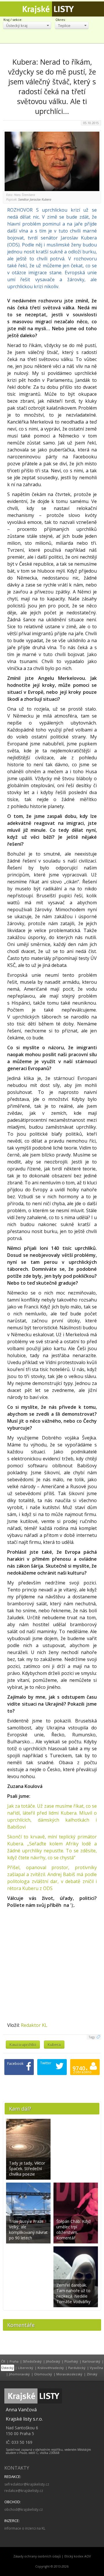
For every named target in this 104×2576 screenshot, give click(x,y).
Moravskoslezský (69, 2374)
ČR (3, 2361)
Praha (14, 2361)
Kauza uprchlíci (23, 2045)
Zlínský (92, 2374)
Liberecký (26, 2368)
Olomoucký (43, 2374)
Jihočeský (53, 2361)
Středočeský (32, 2361)
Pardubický (77, 2368)
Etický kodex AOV (78, 2556)
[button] (27, 25)
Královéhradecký (51, 2368)
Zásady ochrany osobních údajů (37, 2556)
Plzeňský (71, 2361)
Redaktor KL (34, 2025)
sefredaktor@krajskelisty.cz (27, 2484)
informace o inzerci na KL (25, 2528)
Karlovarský (91, 2361)
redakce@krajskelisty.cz (24, 2491)
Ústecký (8, 2368)
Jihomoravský (19, 2374)
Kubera (54, 2045)
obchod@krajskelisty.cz (24, 2509)
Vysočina (96, 2368)
